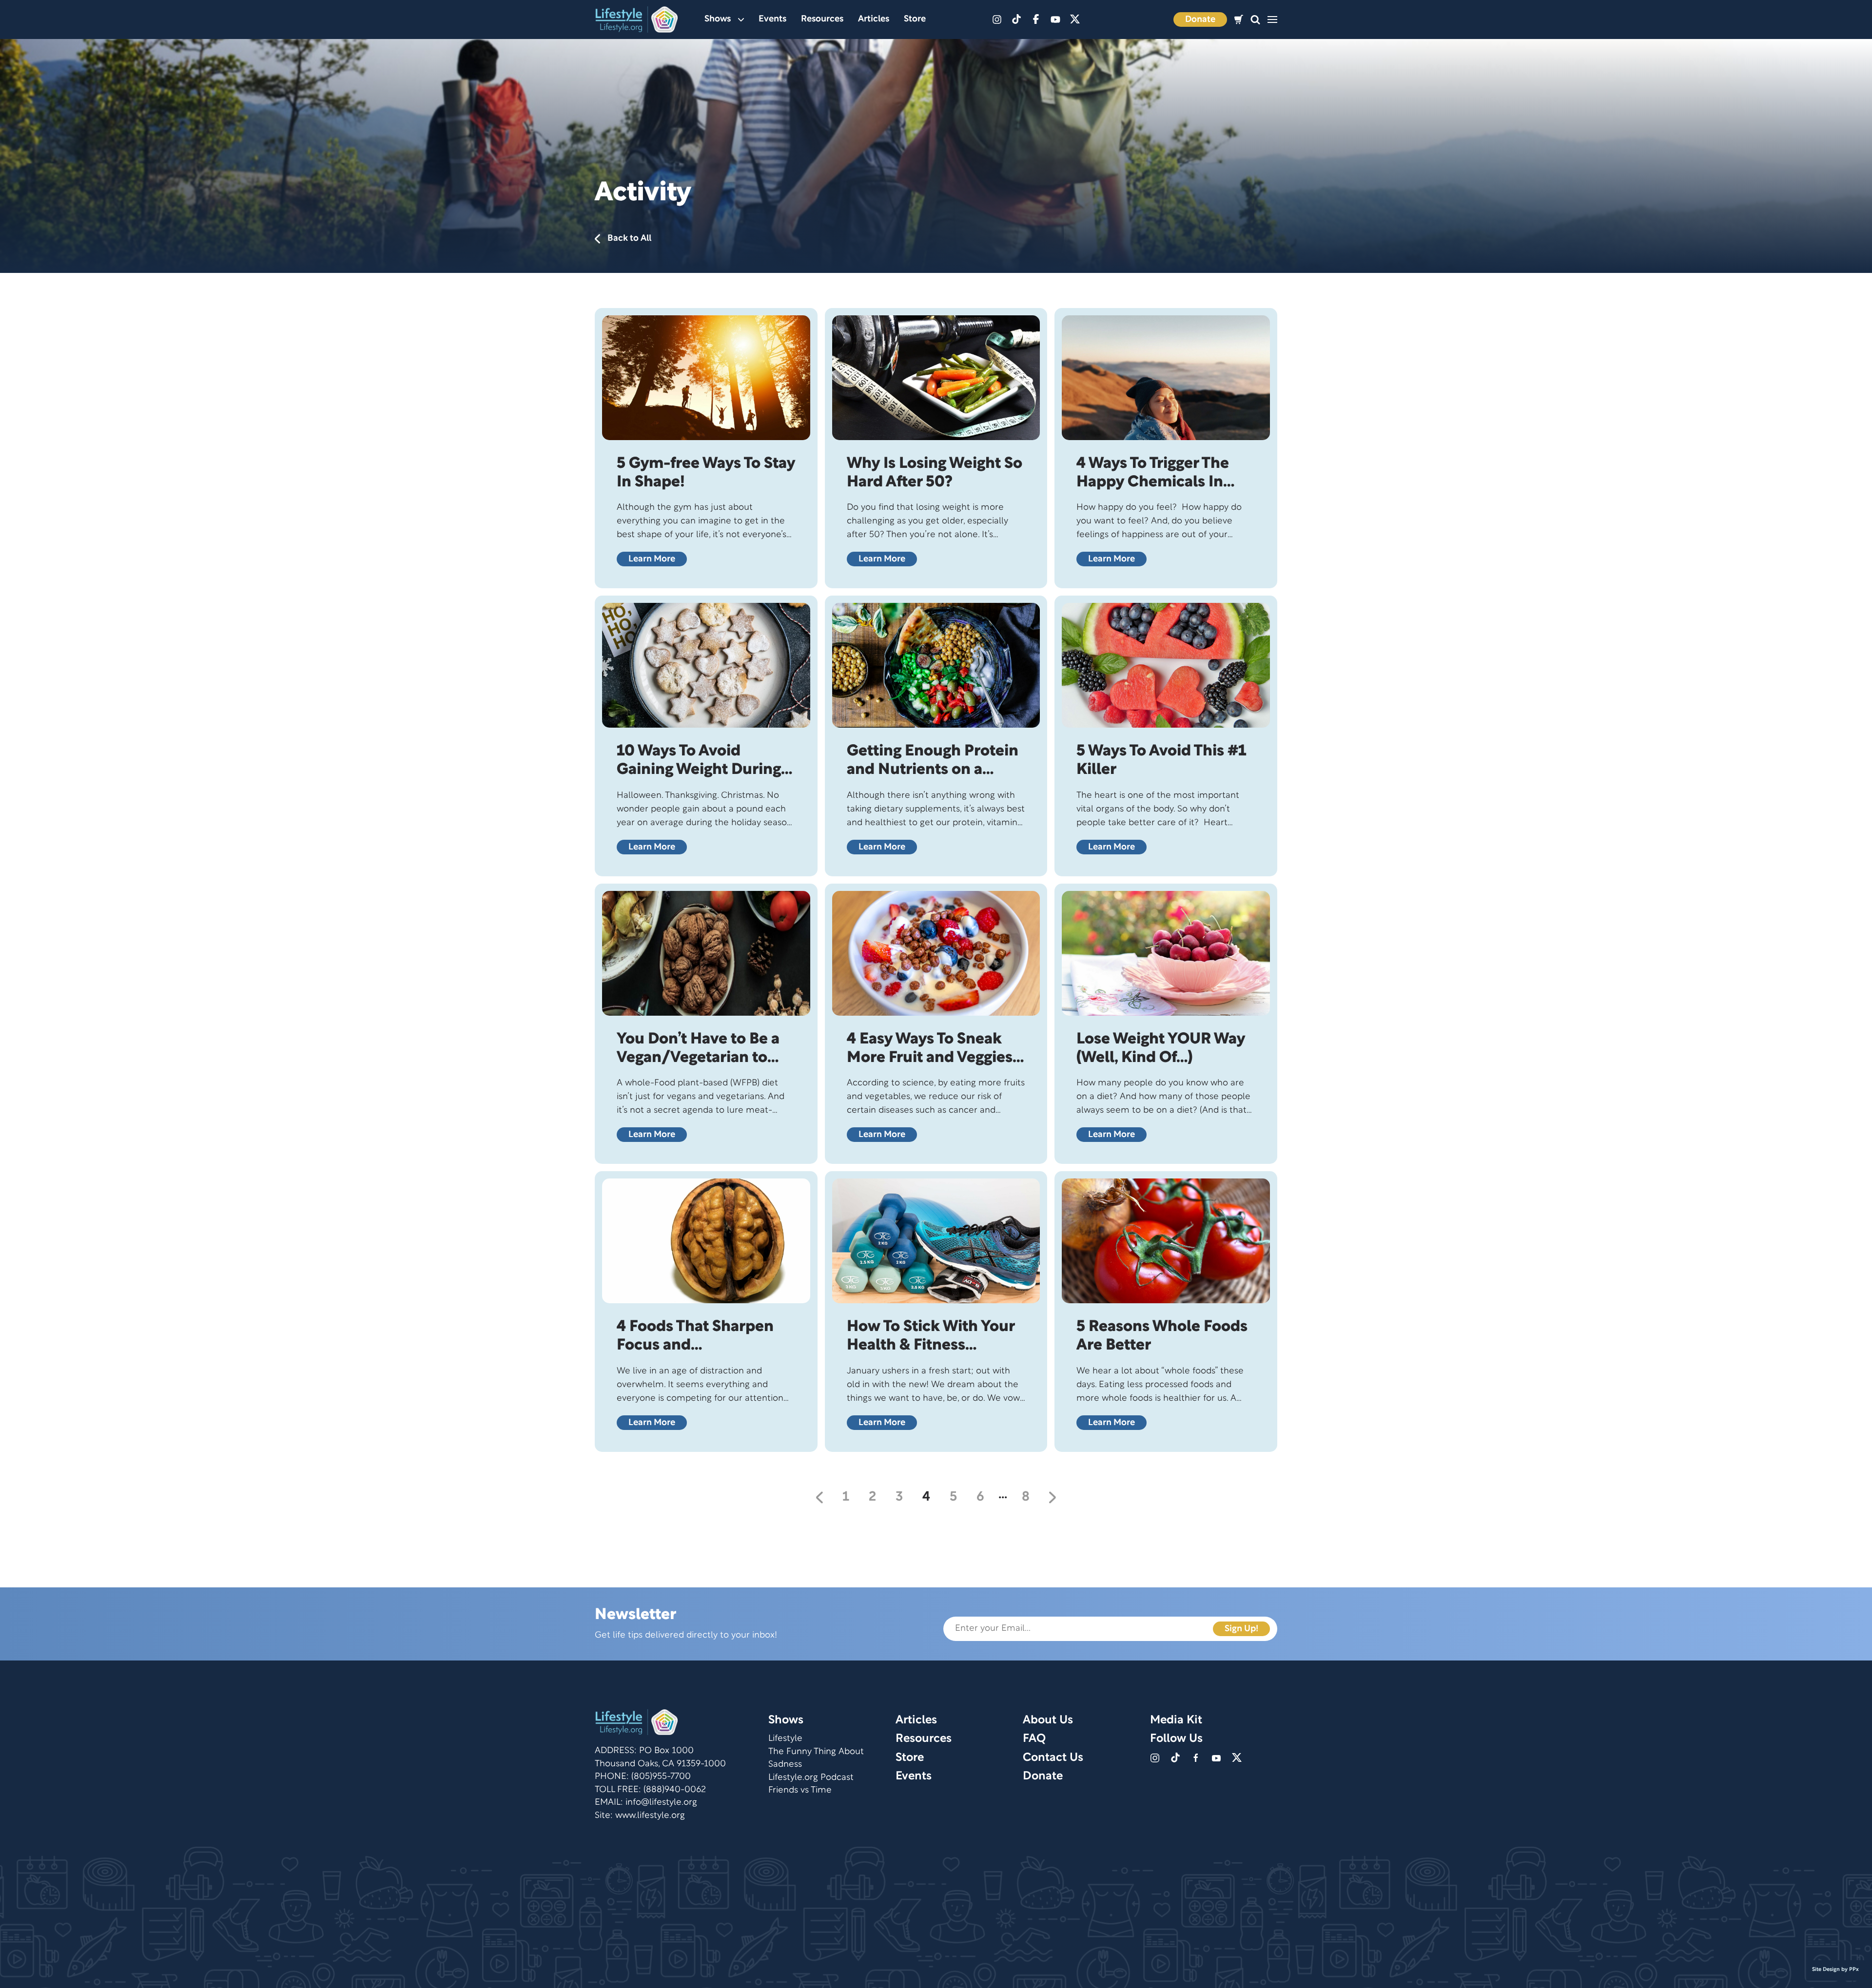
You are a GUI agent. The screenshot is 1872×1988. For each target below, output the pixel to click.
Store (915, 19)
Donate (1200, 20)
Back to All (629, 239)
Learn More (652, 559)
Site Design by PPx (1835, 1969)
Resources (822, 19)
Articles (874, 19)
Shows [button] (718, 19)
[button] (1255, 20)
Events (772, 19)
